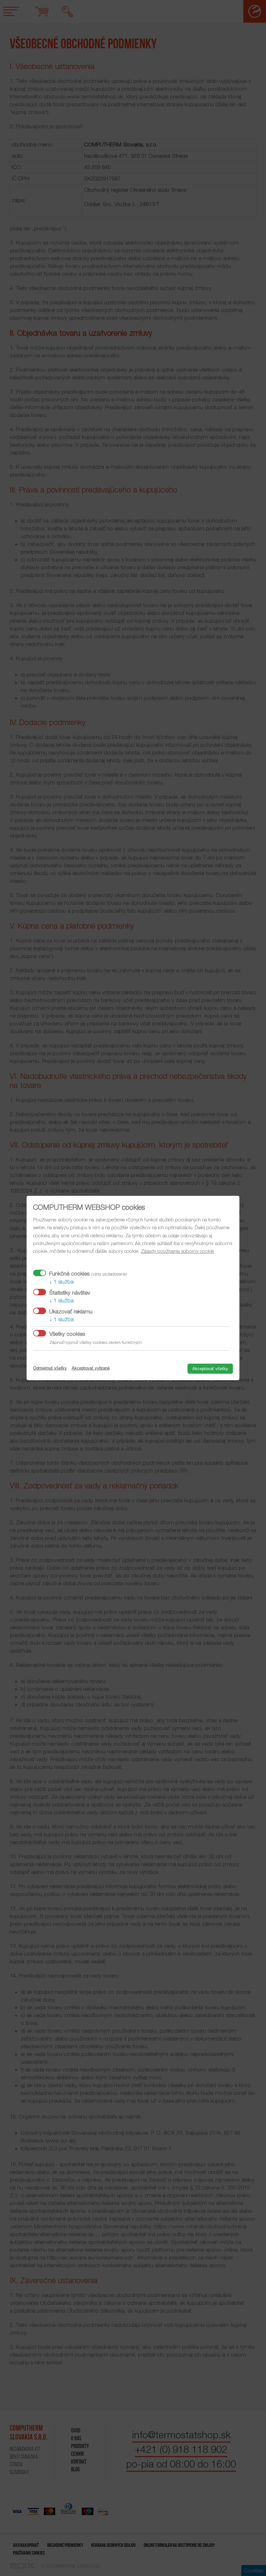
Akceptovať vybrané (91, 1368)
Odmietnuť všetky (50, 1368)
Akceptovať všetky (210, 1369)
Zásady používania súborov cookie (177, 1251)
